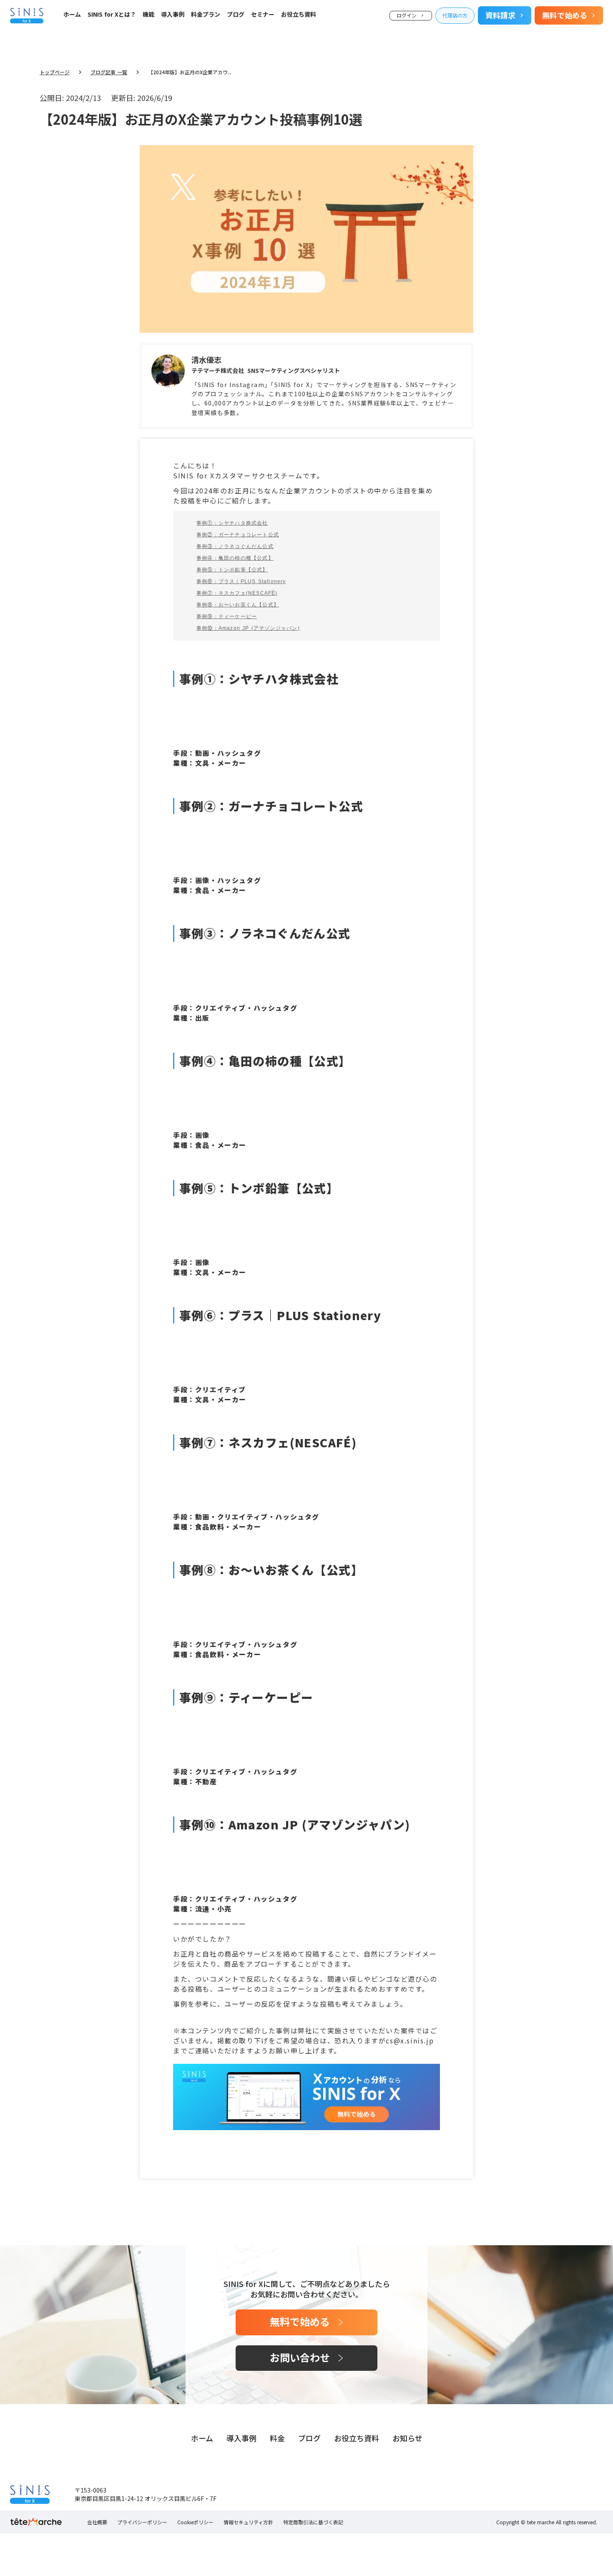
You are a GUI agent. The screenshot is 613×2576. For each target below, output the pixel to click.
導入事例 (173, 15)
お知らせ (407, 2438)
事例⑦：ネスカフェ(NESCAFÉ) (237, 593)
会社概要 (97, 2522)
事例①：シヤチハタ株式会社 (232, 523)
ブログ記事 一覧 (109, 72)
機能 (148, 15)
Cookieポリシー (195, 2522)
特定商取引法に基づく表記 (313, 2522)
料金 (277, 2438)
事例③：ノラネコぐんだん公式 (235, 546)
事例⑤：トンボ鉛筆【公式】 (232, 570)
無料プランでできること (119, 33)
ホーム (72, 15)
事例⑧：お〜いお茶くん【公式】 (238, 605)
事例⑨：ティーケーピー (227, 616)
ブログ (236, 15)
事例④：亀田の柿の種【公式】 (235, 558)
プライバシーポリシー (142, 2522)
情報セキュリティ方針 (248, 2522)
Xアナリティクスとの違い (121, 54)
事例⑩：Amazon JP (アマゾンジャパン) (248, 628)
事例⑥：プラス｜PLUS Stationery (241, 581)
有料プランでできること (119, 44)
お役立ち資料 (299, 15)
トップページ (55, 72)
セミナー (263, 15)
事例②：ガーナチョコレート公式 (238, 535)
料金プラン (206, 15)
